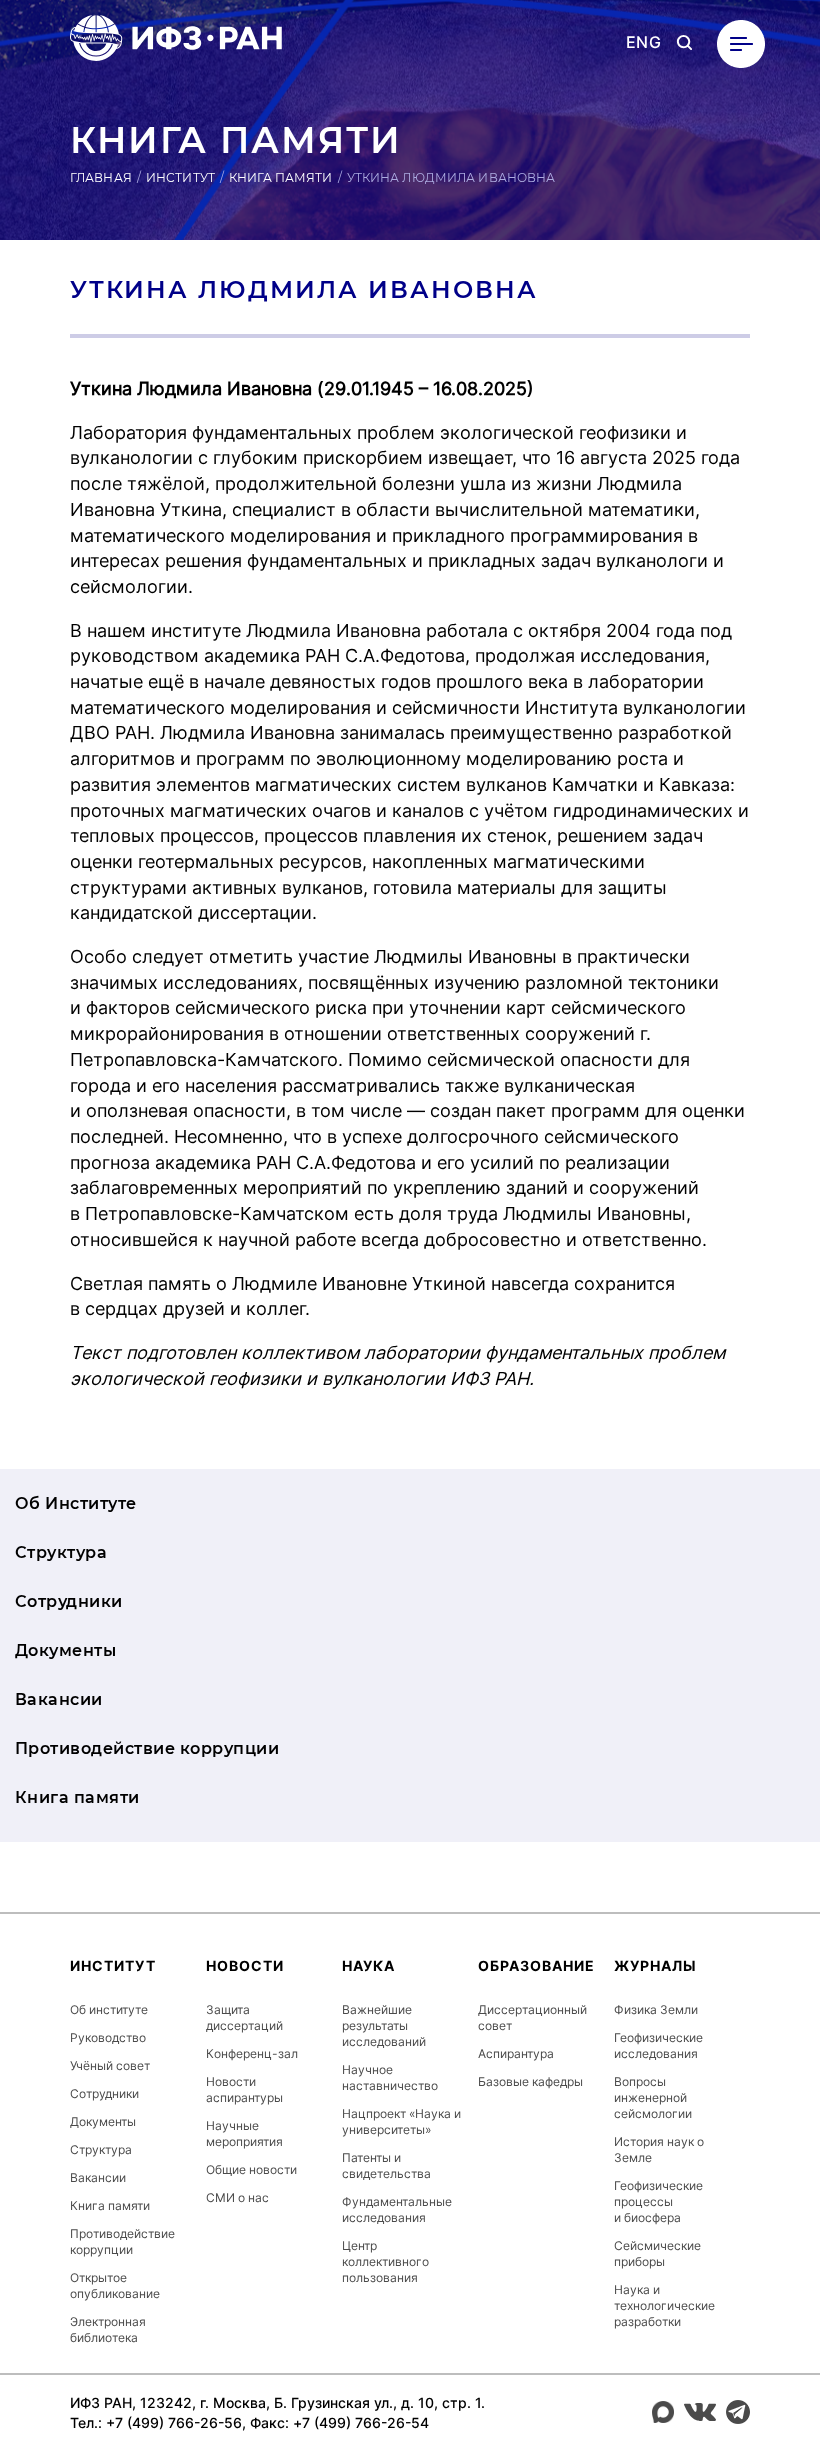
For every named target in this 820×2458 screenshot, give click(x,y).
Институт (180, 177)
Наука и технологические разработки (664, 2305)
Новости (245, 1965)
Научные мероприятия (244, 2133)
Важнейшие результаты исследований (384, 2025)
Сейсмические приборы (657, 2253)
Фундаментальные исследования (397, 2209)
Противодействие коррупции (147, 1748)
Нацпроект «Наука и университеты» (401, 2121)
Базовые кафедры (530, 2081)
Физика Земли (656, 2009)
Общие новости (251, 2169)
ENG (643, 42)
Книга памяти (280, 177)
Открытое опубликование (115, 2285)
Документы (65, 1650)
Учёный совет (110, 2065)
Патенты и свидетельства (386, 2165)
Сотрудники (69, 1601)
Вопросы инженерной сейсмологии (653, 2097)
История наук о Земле (659, 2149)
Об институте (109, 2009)
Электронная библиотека (108, 2329)
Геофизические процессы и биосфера (658, 2201)
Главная (101, 177)
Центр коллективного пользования (385, 2261)
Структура (61, 1552)
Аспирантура (516, 2053)
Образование (536, 1965)
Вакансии (59, 1699)
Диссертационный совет (532, 2017)
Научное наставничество (390, 2077)
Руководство (108, 2037)
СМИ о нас (237, 2197)
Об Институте (76, 1503)
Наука (368, 1965)
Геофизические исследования (658, 2045)
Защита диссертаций (244, 2017)
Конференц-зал (252, 2053)
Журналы (655, 1965)
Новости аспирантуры (244, 2089)
